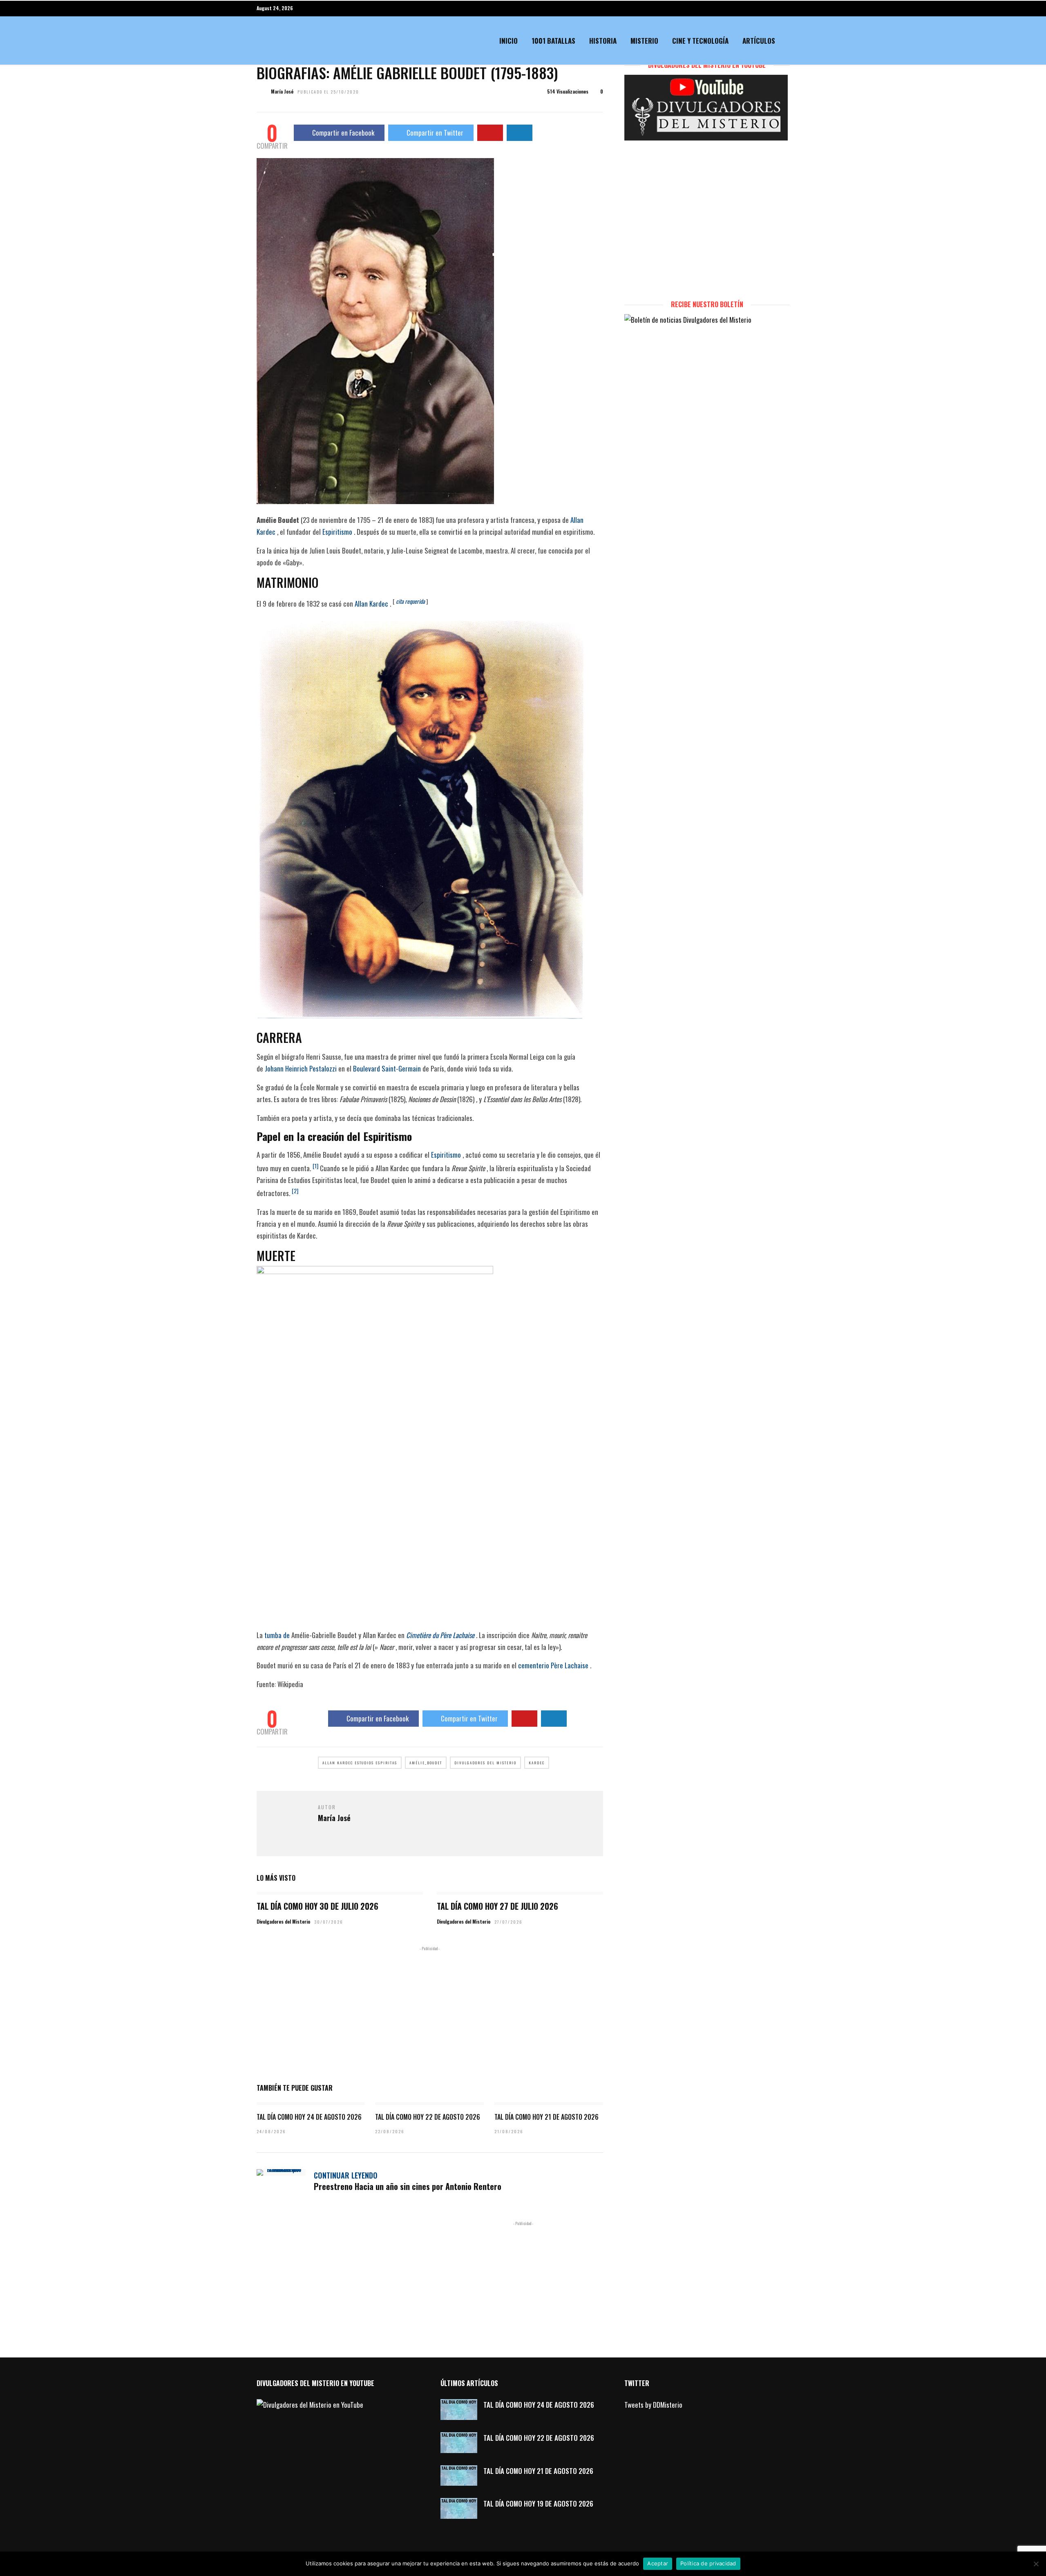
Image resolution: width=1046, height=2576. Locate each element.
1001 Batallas (553, 41)
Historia (603, 41)
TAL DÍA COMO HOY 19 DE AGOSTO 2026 (538, 2503)
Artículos (759, 41)
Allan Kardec (371, 604)
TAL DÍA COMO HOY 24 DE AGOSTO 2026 (309, 2117)
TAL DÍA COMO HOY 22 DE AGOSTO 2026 (428, 2117)
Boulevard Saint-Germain (387, 1068)
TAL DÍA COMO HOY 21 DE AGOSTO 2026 (546, 2117)
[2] (295, 1191)
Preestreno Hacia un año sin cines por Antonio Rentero (408, 2186)
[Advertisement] (430, 2013)
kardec (537, 1763)
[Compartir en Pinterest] (490, 133)
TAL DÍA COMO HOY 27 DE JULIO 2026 (497, 1906)
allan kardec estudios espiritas (360, 1763)
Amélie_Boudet (426, 1763)
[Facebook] (632, 2424)
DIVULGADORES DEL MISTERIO (485, 1763)
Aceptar (658, 2563)
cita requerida (410, 601)
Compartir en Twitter (435, 133)
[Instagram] (787, 8)
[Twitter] (648, 2424)
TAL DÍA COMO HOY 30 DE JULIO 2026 (317, 1906)
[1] (315, 1166)
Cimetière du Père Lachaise (440, 1635)
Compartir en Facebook (343, 133)
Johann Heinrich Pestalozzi (301, 1068)
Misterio (644, 41)
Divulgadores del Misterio (283, 1921)
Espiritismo (337, 532)
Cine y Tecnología (700, 41)
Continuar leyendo (346, 2175)
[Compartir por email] (520, 133)
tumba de (277, 1635)
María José (282, 91)
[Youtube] (773, 8)
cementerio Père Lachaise (553, 1665)
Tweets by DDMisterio (653, 2405)
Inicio (508, 41)
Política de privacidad (708, 2563)
